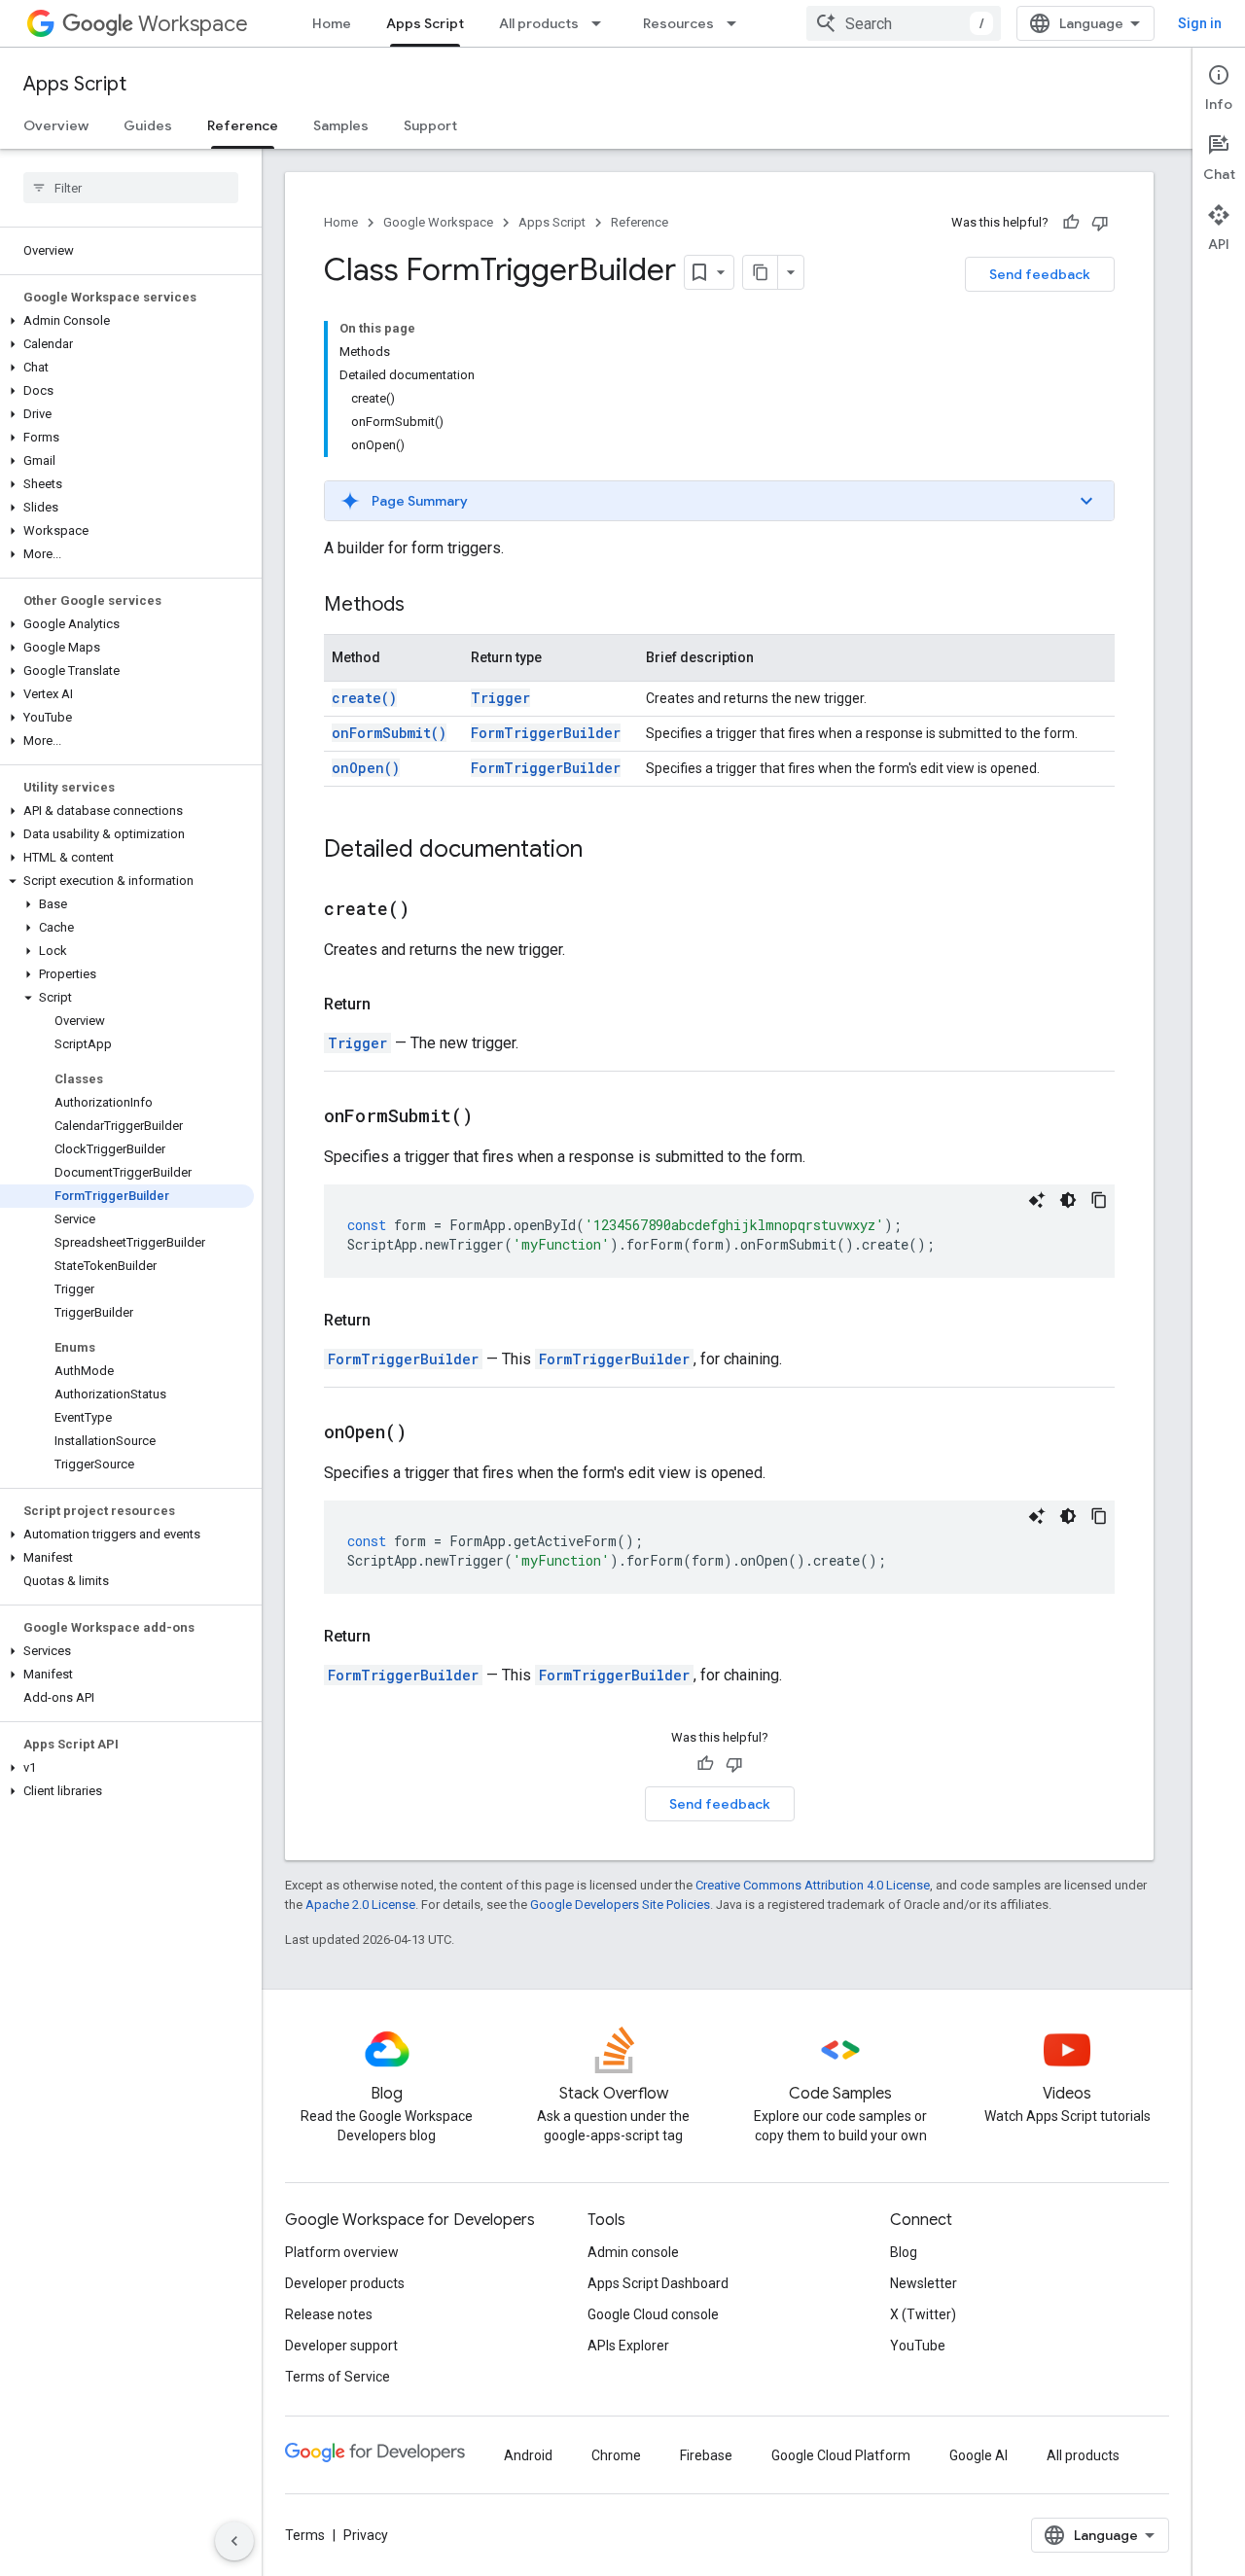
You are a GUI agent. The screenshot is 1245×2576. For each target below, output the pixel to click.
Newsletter (924, 2283)
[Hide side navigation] (234, 2541)
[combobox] (904, 23)
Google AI (978, 2455)
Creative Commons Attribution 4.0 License (813, 1885)
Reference (243, 125)
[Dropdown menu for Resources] (737, 23)
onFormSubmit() (389, 733)
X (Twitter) (923, 2314)
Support (430, 125)
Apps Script (425, 23)
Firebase (706, 2455)
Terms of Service (338, 2377)
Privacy (366, 2535)
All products (539, 23)
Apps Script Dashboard (658, 2283)
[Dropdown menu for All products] (602, 23)
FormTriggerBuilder (546, 733)
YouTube (918, 2346)
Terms (305, 2535)
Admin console (633, 2252)
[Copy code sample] (1099, 1200)
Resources (678, 23)
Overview (56, 125)
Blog (904, 2252)
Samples (341, 125)
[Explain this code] (1037, 1200)
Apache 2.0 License (360, 1905)
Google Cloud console (653, 2314)
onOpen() (366, 768)
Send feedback (1040, 274)
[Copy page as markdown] (761, 272)
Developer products (345, 2283)
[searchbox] (131, 188)
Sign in (1200, 23)
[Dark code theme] (1068, 1200)
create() (364, 698)
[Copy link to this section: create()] (434, 910)
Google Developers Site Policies (620, 1905)
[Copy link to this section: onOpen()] (431, 1433)
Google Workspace (438, 222)
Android (528, 2455)
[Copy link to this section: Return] (390, 1005)
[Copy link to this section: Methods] (424, 606)
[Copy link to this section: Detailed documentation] (602, 851)
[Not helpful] (1100, 223)
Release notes (329, 2314)
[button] (127, 321)
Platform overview (342, 2252)
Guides (148, 125)
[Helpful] (1071, 223)
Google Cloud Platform (841, 2455)
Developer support (341, 2346)
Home (332, 23)
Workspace (193, 24)
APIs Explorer (628, 2346)
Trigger (500, 698)
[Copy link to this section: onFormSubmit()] (497, 1117)
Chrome (616, 2455)
